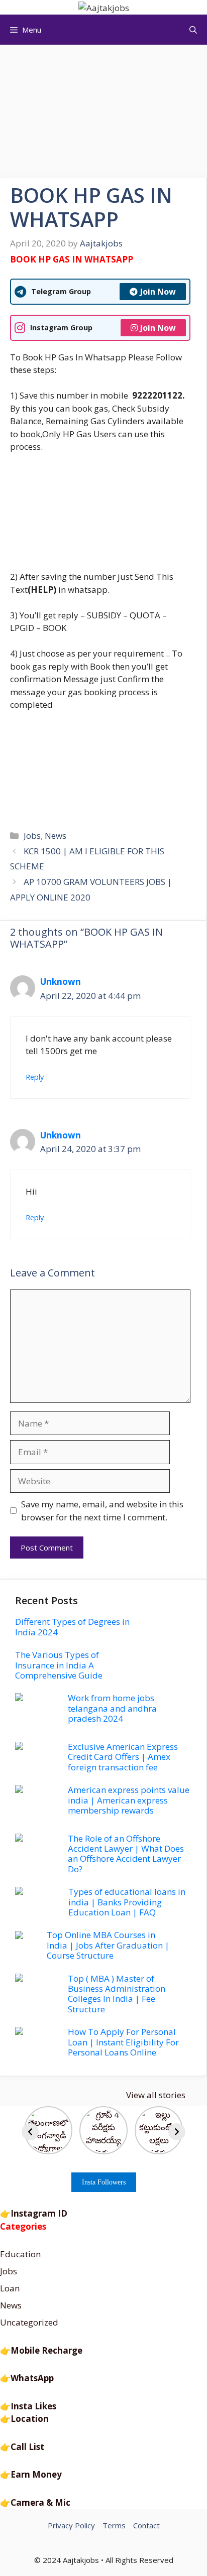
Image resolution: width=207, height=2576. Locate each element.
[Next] (177, 2132)
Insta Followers (104, 2182)
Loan (10, 2288)
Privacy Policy (71, 2525)
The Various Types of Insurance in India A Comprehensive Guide (59, 1665)
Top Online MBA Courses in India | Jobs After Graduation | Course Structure (108, 1945)
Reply (35, 1077)
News (56, 835)
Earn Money (36, 2474)
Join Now (158, 292)
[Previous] (30, 2132)
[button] (193, 30)
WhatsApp (32, 2378)
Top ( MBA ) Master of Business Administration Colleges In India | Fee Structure (117, 1994)
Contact (146, 2525)
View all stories (156, 2095)
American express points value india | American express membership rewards (129, 1800)
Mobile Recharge (46, 2350)
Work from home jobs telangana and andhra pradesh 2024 (112, 1708)
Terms (114, 2525)
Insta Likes (33, 2406)
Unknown (61, 982)
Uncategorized (29, 2322)
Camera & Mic (40, 2502)
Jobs (32, 835)
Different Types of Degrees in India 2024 (72, 1627)
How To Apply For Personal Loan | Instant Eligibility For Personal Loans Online (123, 2042)
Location (30, 2419)
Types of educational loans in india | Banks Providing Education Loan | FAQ (127, 1902)
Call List (27, 2447)
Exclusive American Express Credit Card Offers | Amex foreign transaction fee (123, 1757)
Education (20, 2254)
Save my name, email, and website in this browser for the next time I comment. (102, 1511)
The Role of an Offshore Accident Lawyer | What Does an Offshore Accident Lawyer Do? (126, 1854)
